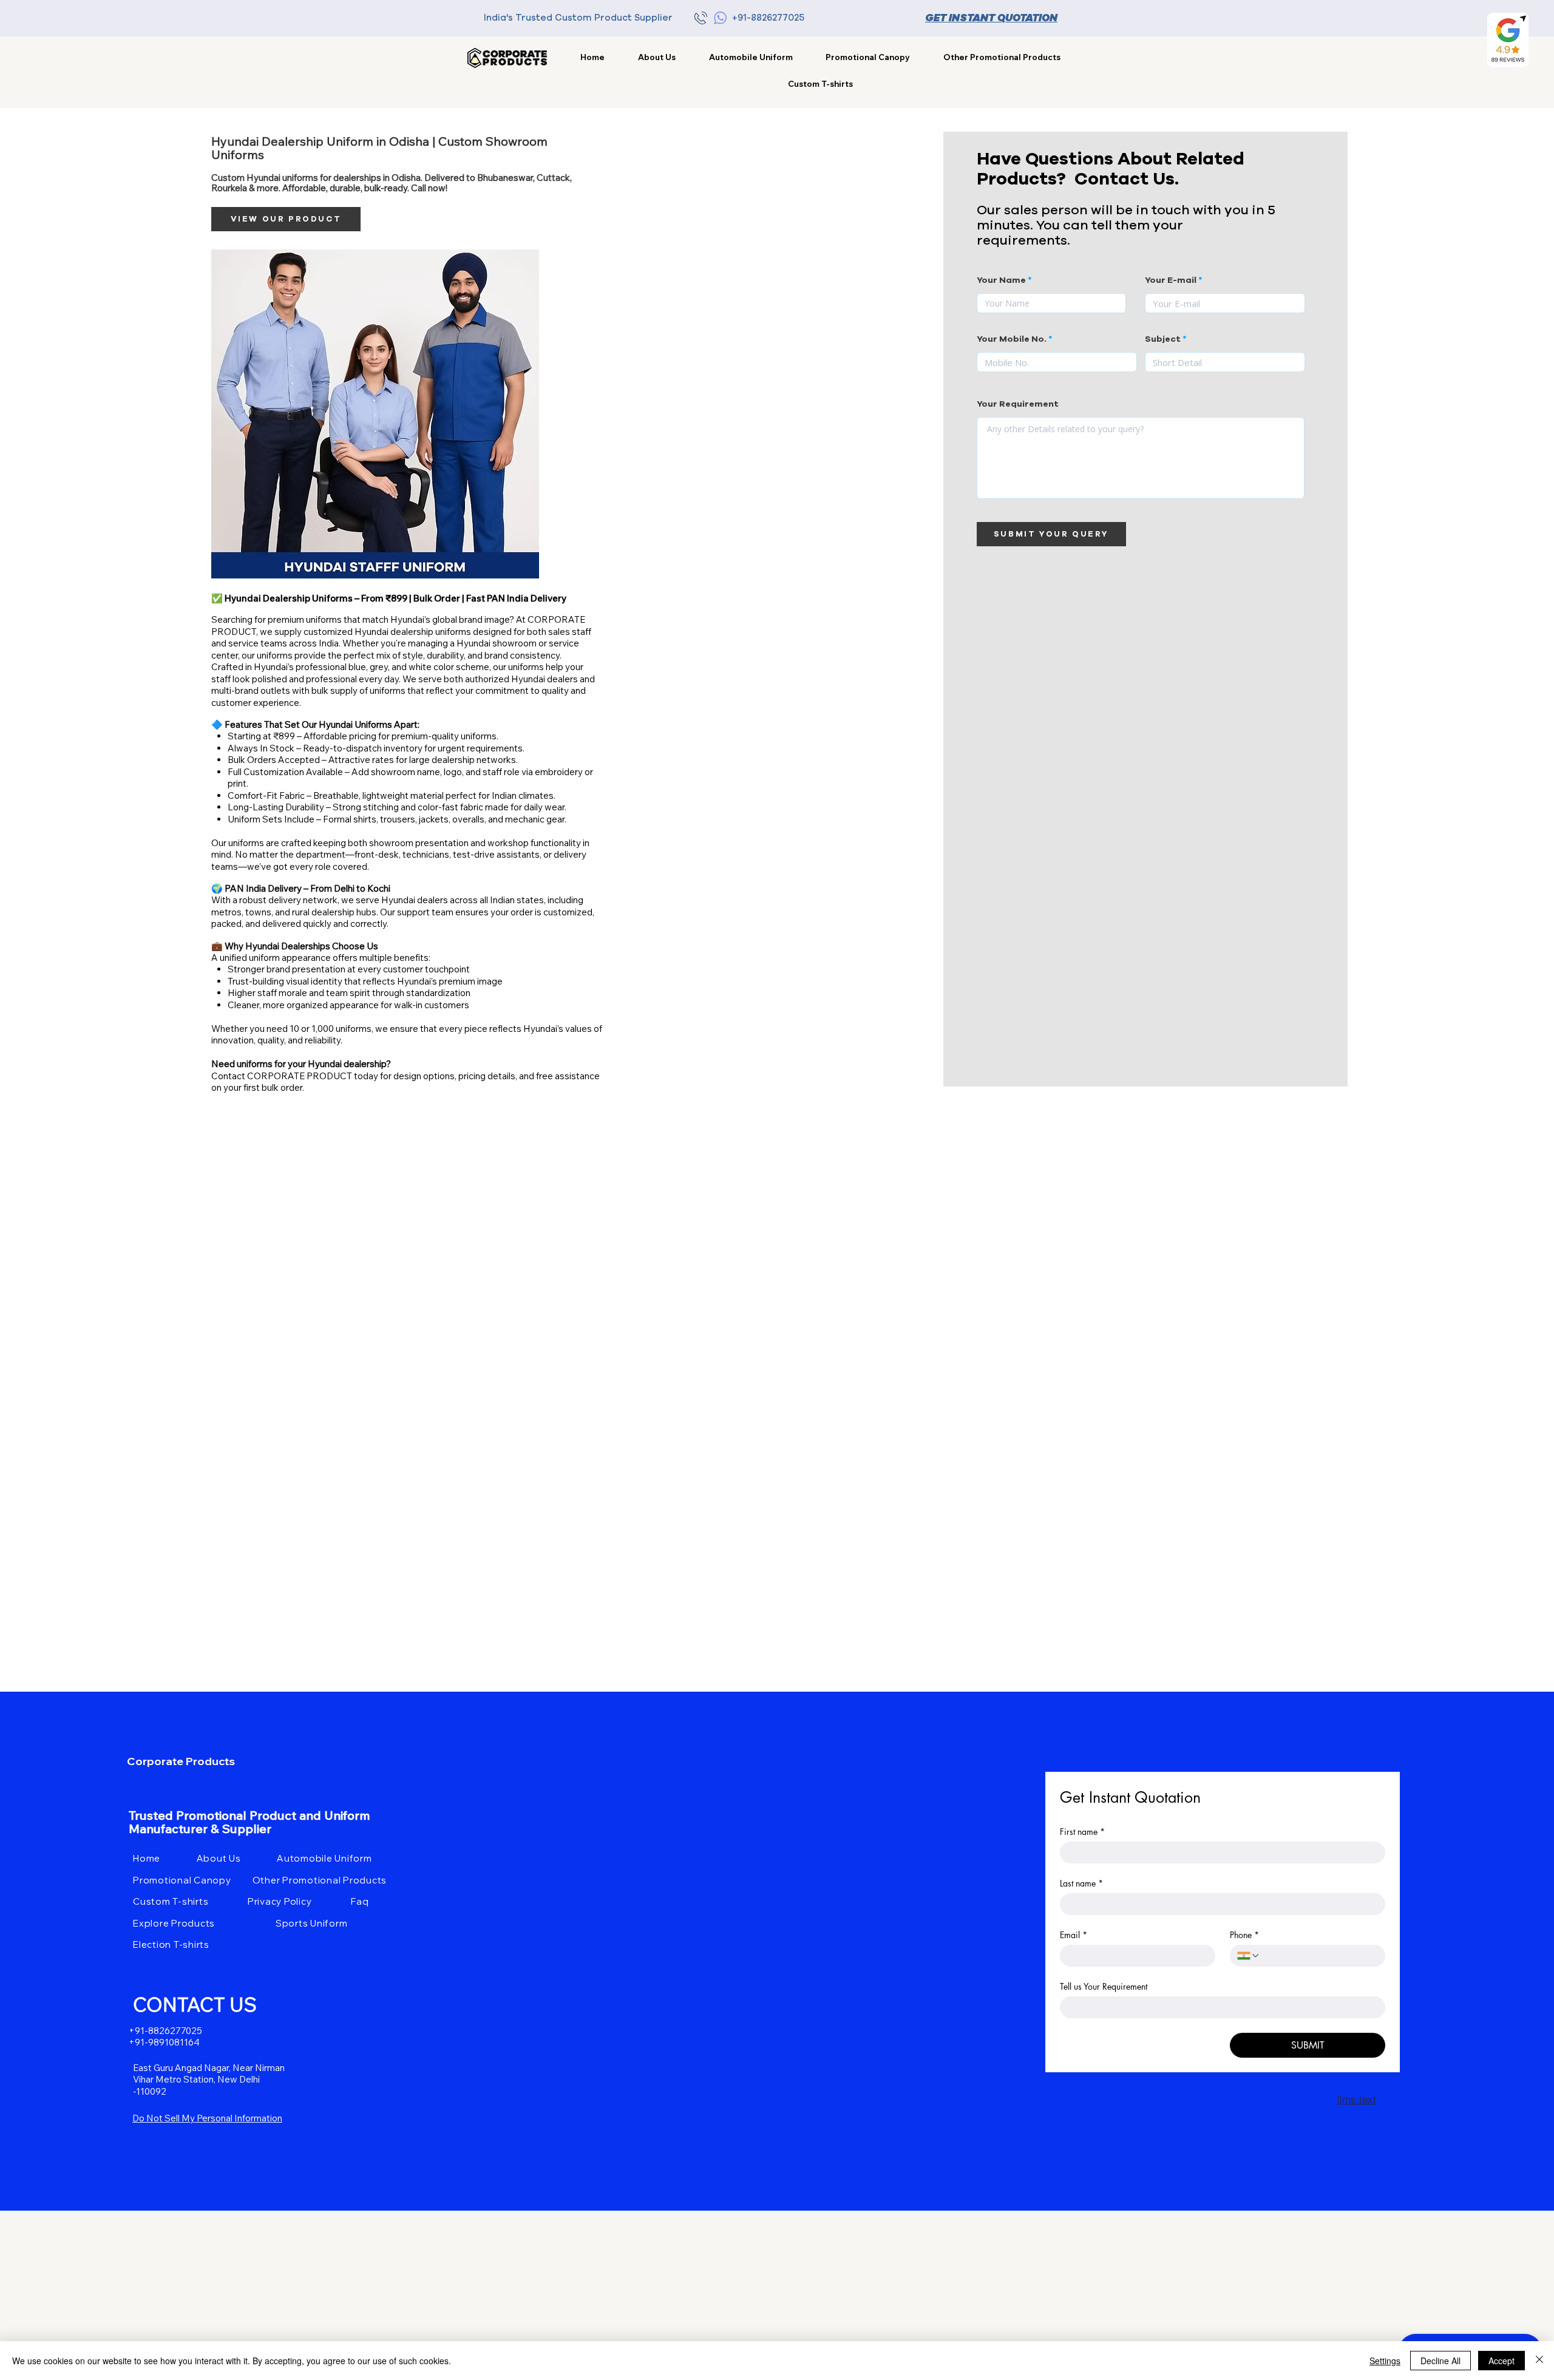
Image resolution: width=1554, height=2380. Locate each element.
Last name (1081, 1883)
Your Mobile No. (1012, 339)
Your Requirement (1018, 404)
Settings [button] (1385, 2361)
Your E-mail (1171, 280)
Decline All (1440, 2361)
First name (1082, 1832)
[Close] (1539, 2361)
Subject (1163, 339)
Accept (1501, 2361)
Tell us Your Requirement (1104, 1986)
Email (1074, 1935)
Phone (1244, 1935)
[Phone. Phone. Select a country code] (1249, 1956)
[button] (1002, 57)
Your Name (1001, 280)
